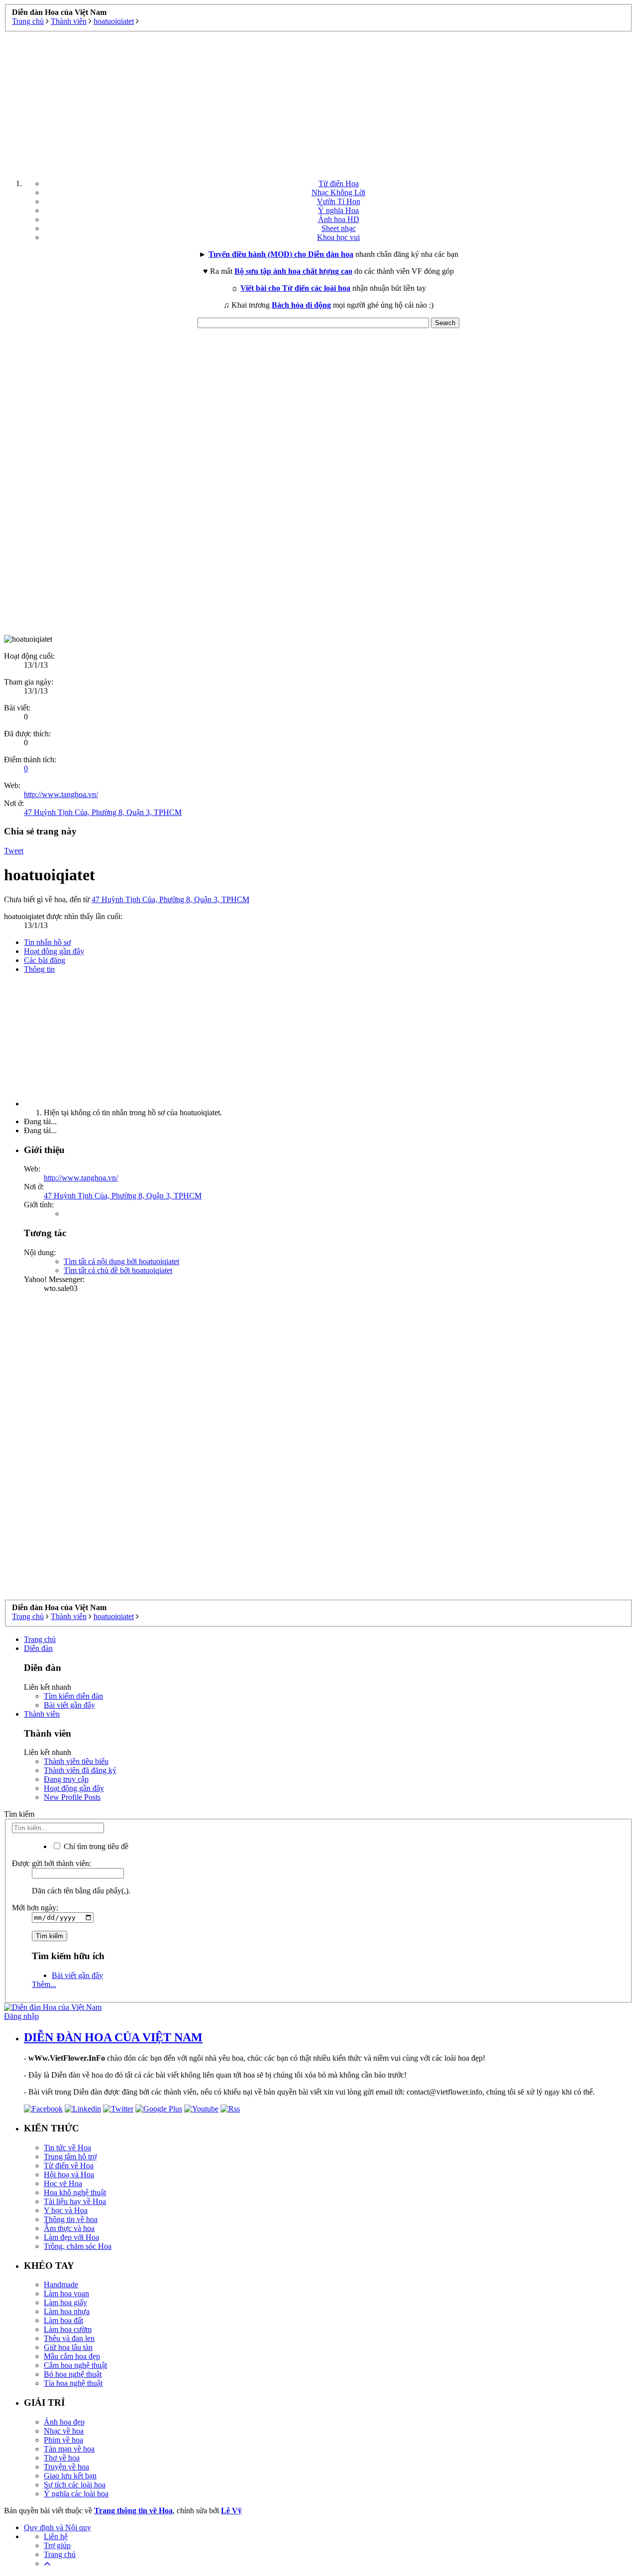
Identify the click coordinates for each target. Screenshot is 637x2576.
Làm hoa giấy (65, 2302)
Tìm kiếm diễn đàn (73, 1696)
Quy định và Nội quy (57, 2527)
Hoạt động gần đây (54, 951)
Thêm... (44, 1984)
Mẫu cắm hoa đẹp (72, 2356)
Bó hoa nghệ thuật (73, 2374)
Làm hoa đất (63, 2320)
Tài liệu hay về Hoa (75, 2201)
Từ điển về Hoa (69, 2166)
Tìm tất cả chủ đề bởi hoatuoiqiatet (118, 1270)
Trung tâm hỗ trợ (70, 2157)
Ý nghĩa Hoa (338, 210)
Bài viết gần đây (69, 1705)
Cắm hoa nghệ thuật (75, 2365)
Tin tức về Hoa (67, 2148)
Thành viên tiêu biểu (76, 1761)
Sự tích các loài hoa (75, 2485)
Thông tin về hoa (71, 2219)
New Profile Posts (72, 1797)
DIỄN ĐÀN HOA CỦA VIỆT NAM (113, 2037)
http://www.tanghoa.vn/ (61, 794)
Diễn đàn (38, 1648)
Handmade (61, 2284)
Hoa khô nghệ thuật (75, 2192)
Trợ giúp (57, 2545)
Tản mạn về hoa (69, 2449)
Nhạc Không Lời (338, 192)
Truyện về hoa (66, 2467)
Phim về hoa (63, 2440)
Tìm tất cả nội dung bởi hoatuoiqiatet (121, 1261)
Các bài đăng (45, 960)
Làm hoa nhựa (67, 2311)
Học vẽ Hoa (63, 2183)
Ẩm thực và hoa (69, 2228)
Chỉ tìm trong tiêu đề (95, 1846)
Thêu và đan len (69, 2338)
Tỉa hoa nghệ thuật (73, 2383)
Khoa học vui (338, 237)
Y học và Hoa (66, 2210)
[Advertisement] (318, 102)
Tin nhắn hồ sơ (47, 942)
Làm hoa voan (66, 2293)
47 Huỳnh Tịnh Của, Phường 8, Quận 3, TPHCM (103, 812)
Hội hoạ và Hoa (69, 2174)
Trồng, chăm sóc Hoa (78, 2246)
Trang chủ (40, 1639)
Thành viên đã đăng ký (80, 1770)
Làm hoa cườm (68, 2329)
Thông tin (39, 969)
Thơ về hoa (62, 2458)
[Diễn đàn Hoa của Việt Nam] (53, 2007)
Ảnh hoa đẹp (64, 2422)
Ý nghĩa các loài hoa (76, 2494)
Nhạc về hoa (64, 2431)
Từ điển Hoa (339, 183)
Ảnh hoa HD (339, 219)
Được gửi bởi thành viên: (52, 1863)
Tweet (14, 851)
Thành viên (42, 1714)
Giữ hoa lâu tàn (68, 2347)
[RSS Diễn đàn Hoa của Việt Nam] (230, 2109)
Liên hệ (56, 2536)
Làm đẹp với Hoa (71, 2237)
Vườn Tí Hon (339, 201)
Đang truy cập (66, 1779)
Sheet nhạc (339, 228)
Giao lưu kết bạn (70, 2476)
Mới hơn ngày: (35, 1908)
